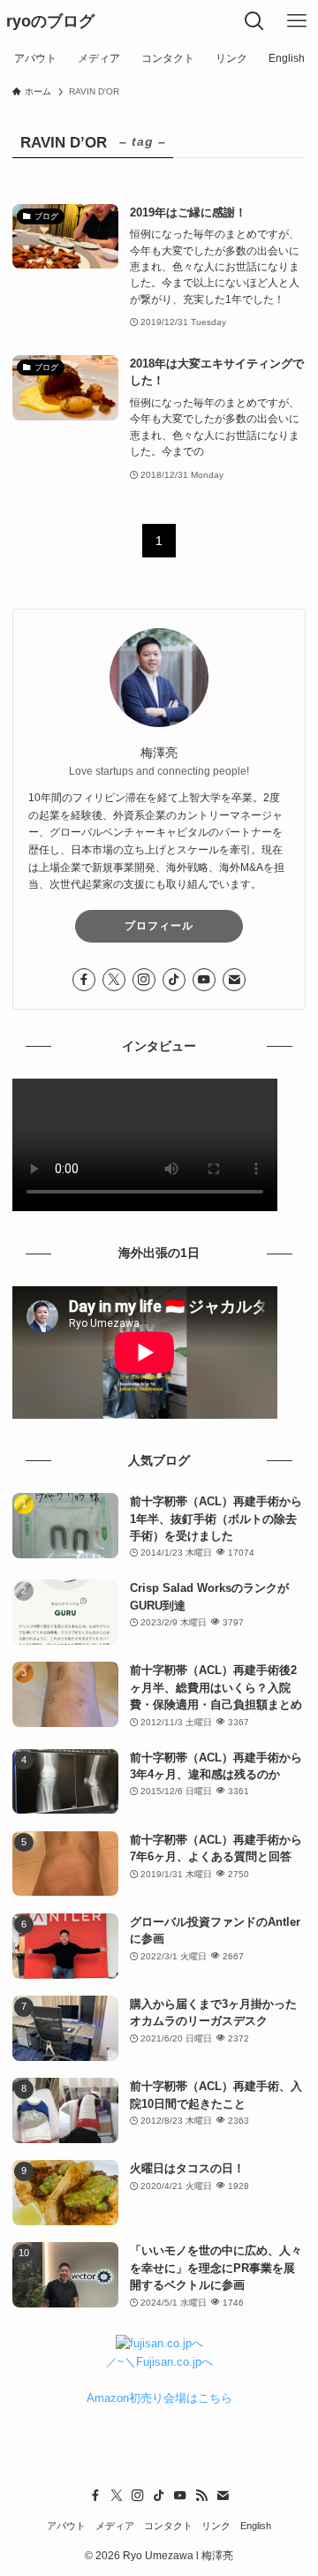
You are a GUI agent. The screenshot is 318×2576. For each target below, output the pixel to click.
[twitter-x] (114, 980)
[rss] (201, 2496)
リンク (216, 2526)
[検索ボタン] (254, 21)
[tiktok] (174, 980)
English (256, 2526)
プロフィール (159, 926)
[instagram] (144, 980)
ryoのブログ (50, 21)
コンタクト (168, 2526)
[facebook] (84, 980)
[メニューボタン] (297, 21)
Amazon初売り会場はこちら (159, 2398)
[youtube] (204, 980)
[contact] (234, 980)
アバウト (66, 2526)
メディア (115, 2526)
